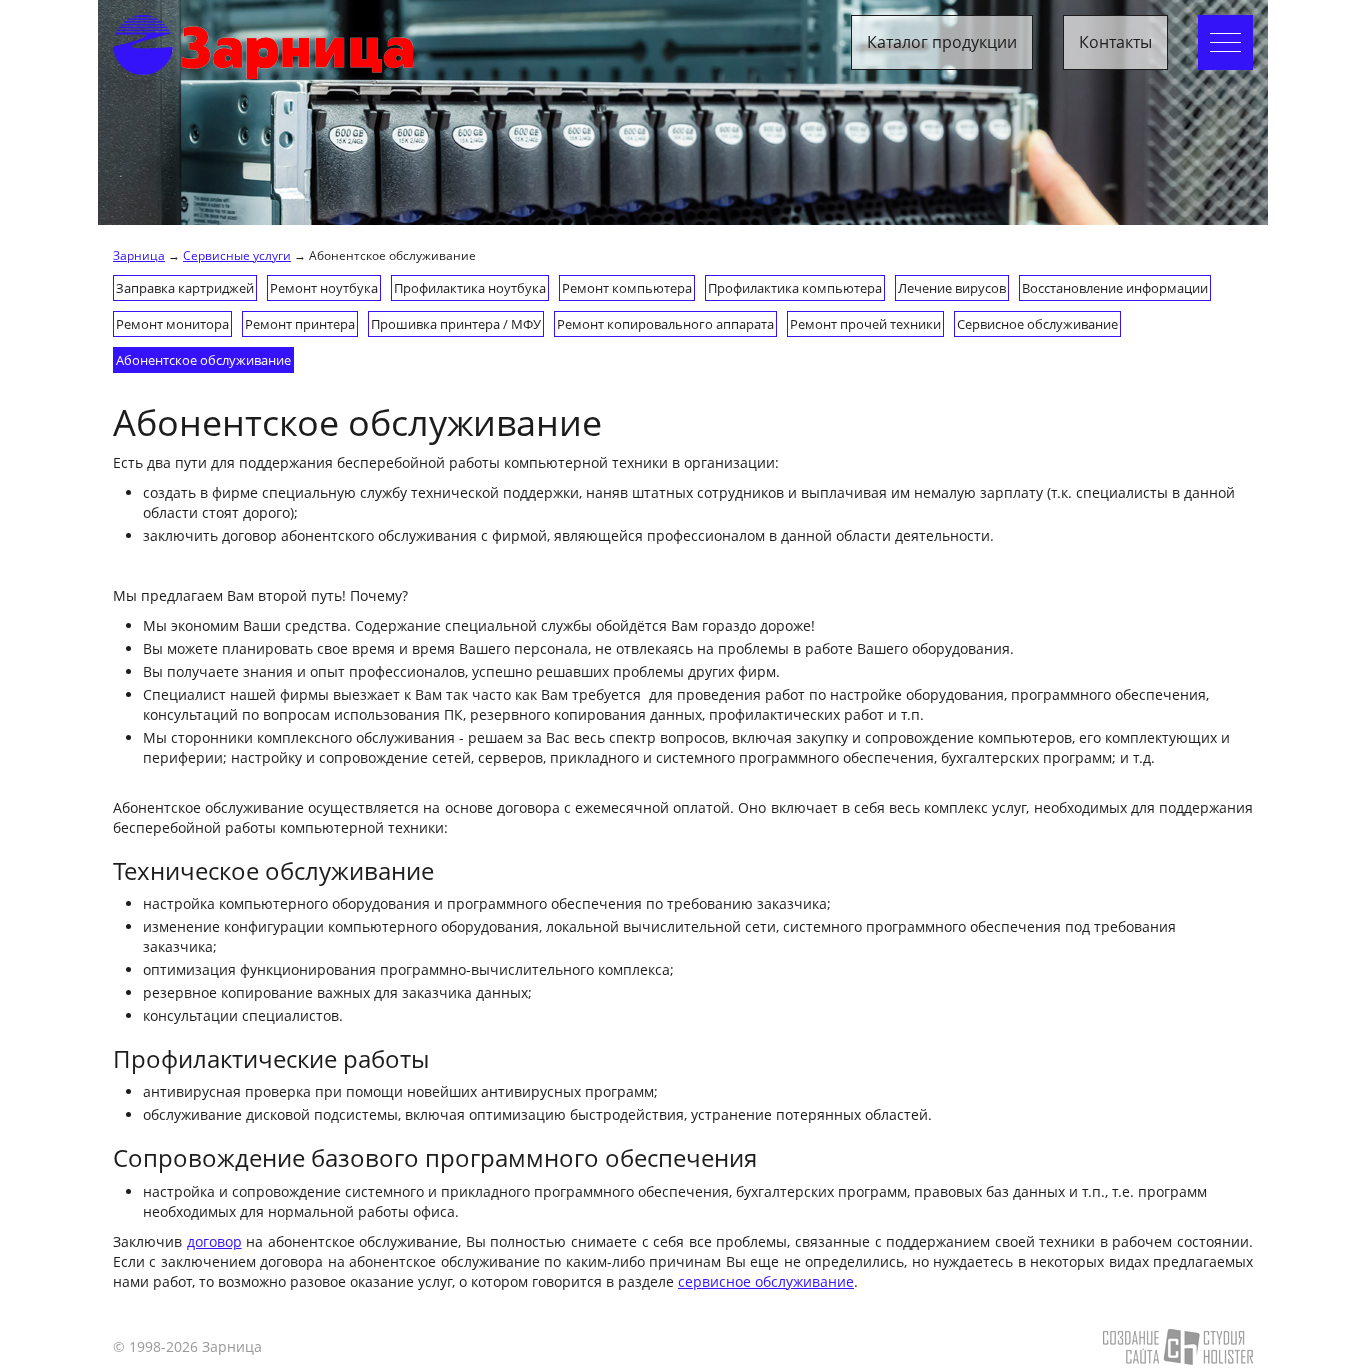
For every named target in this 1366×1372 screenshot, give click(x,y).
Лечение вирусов (952, 288)
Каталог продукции (942, 42)
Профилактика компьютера (795, 288)
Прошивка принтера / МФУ (456, 324)
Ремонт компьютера (627, 288)
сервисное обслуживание (766, 1281)
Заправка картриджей (185, 288)
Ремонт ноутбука (324, 288)
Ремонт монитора (172, 324)
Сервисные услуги (237, 255)
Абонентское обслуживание (203, 360)
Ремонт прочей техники (865, 324)
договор (214, 1241)
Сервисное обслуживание (1037, 324)
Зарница (139, 255)
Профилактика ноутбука (470, 288)
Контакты (1115, 42)
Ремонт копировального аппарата (665, 324)
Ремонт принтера (300, 324)
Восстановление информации (1115, 288)
